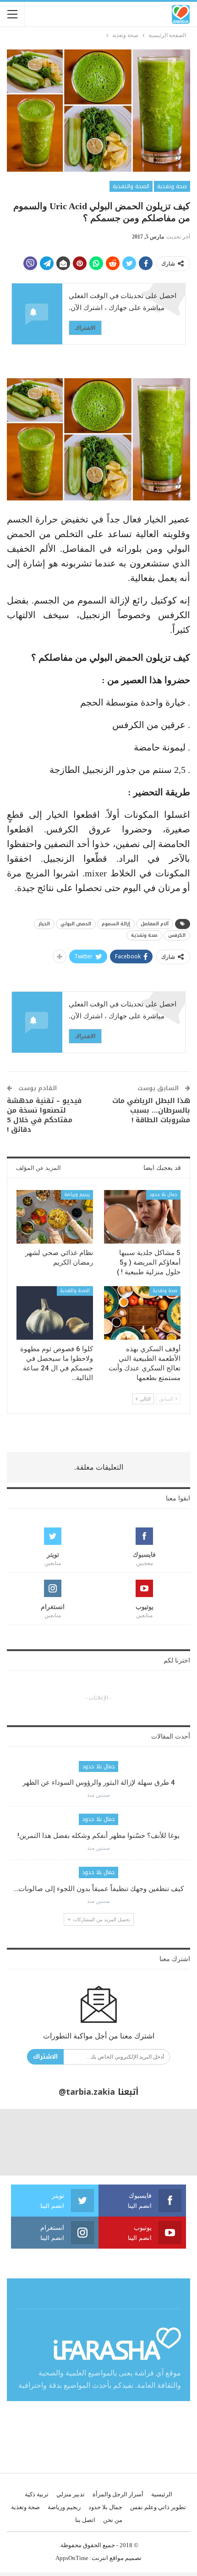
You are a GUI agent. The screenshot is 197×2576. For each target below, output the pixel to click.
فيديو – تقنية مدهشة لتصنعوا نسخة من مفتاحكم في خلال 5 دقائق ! (44, 1115)
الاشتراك (85, 328)
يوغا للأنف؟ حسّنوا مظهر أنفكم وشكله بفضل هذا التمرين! (98, 1836)
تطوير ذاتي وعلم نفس (158, 2507)
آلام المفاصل (155, 924)
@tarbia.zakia (87, 2092)
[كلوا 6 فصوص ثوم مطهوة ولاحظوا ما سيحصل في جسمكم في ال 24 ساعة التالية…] (55, 1313)
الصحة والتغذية (131, 186)
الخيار (44, 924)
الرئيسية (162, 2494)
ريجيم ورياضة (77, 1194)
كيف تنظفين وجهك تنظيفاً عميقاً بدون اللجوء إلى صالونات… (99, 1889)
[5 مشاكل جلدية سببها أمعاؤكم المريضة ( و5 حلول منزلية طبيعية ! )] (142, 1217)
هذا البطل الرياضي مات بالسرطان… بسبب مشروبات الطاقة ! (151, 1110)
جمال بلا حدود (163, 1194)
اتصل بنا (85, 2520)
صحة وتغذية (172, 186)
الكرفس (177, 935)
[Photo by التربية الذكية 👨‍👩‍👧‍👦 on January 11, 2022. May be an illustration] (164, 2142)
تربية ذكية (37, 2494)
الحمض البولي (76, 924)
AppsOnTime (72, 2558)
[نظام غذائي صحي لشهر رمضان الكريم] (55, 1217)
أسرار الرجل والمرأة (118, 2494)
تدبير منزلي (71, 2494)
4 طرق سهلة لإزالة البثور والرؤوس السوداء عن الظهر (99, 1783)
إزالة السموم (116, 924)
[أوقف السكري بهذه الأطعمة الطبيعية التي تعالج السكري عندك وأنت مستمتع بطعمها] (142, 1313)
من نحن (113, 2520)
